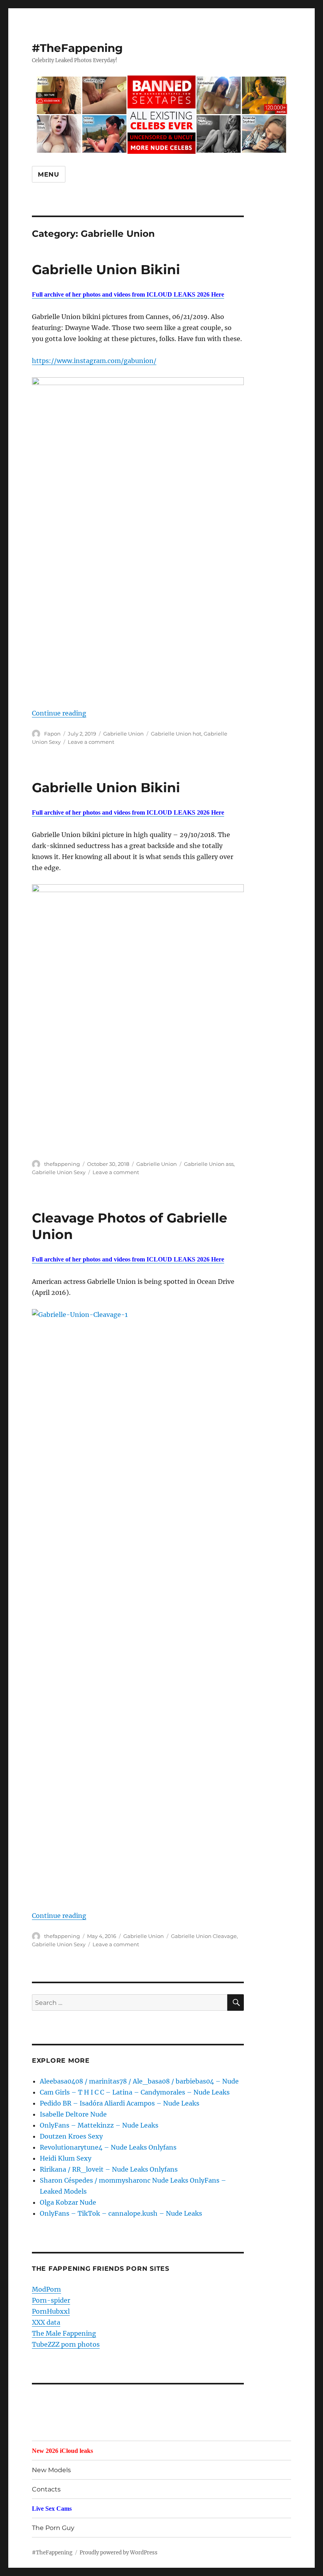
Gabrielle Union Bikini (106, 269)
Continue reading (59, 713)
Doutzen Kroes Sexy (71, 2136)
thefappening (62, 1164)
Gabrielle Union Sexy (59, 1172)
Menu (49, 174)
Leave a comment (91, 742)
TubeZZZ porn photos (66, 2344)
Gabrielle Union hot (176, 734)
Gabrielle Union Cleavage (204, 1936)
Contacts (46, 2489)
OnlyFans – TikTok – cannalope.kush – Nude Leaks (121, 2213)
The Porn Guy (53, 2528)
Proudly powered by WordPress (119, 2553)
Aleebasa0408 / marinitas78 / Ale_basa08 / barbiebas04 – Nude (139, 2081)
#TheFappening (77, 48)
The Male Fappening (64, 2333)
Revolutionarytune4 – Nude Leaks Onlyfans (108, 2147)
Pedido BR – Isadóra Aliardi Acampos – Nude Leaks (120, 2103)
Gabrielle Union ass (209, 1164)
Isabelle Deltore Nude (73, 2114)
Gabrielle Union (123, 734)
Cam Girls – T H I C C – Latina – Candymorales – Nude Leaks (135, 2092)
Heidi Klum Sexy (66, 2158)
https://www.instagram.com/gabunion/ (94, 361)
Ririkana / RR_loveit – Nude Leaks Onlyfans (109, 2169)
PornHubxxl (51, 2311)
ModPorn (46, 2289)
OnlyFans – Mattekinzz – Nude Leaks (99, 2125)
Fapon (52, 734)
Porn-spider (51, 2300)
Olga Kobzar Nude (68, 2202)
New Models (51, 2470)
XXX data (46, 2322)
